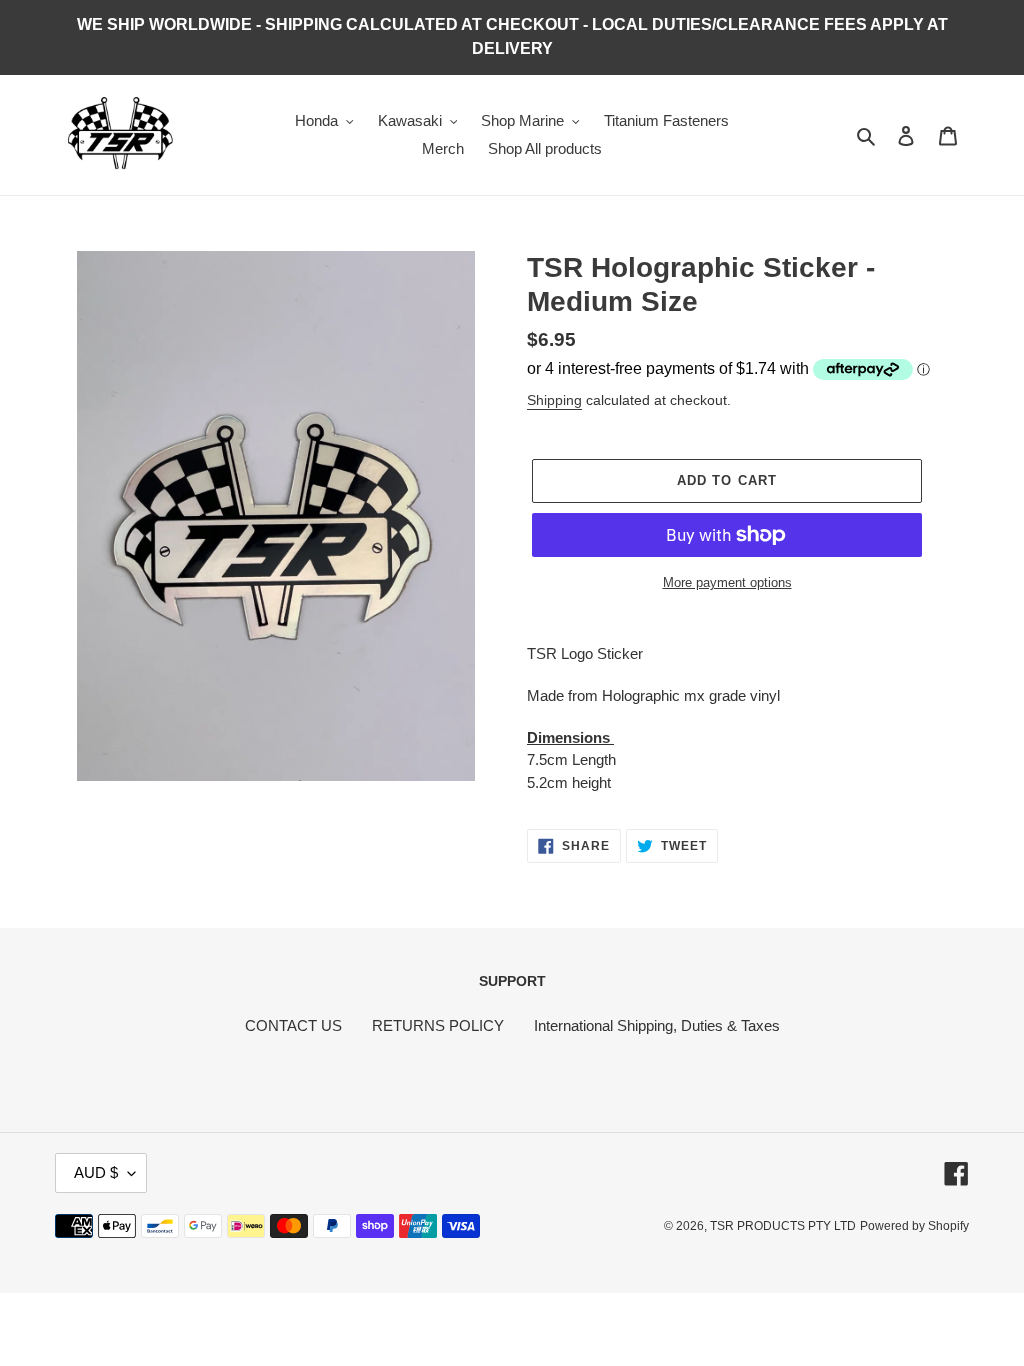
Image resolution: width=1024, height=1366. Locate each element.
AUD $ (96, 1172)
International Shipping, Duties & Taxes (657, 1025)
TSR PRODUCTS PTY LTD (783, 1226)
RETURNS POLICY (438, 1025)
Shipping (554, 400)
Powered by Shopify (914, 1226)
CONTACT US (293, 1025)
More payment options (727, 582)
